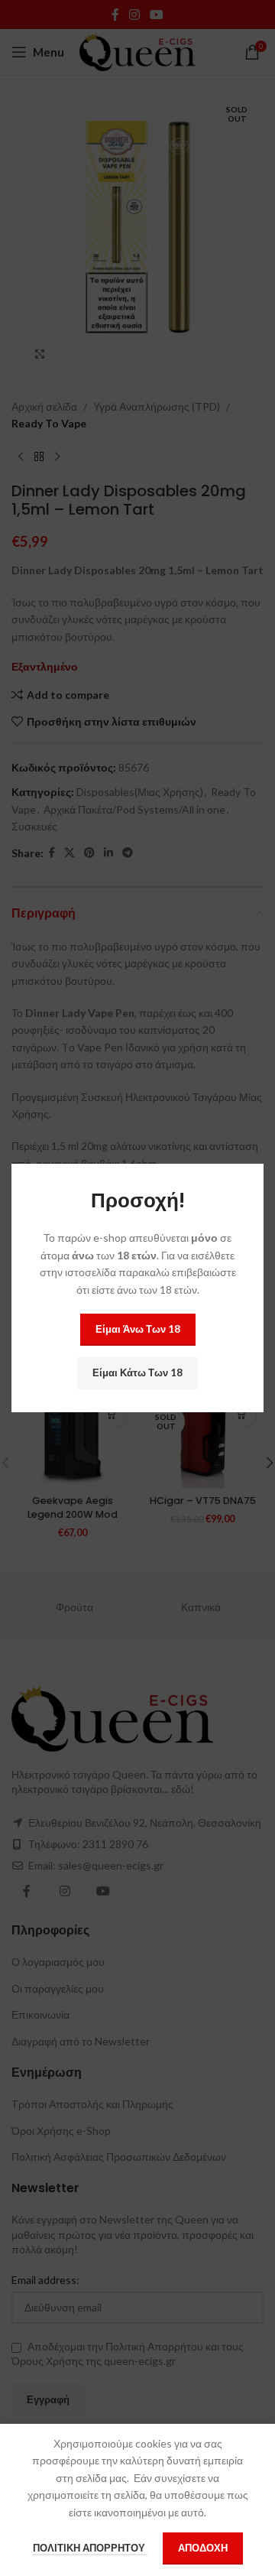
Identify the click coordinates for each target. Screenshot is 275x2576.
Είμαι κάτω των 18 (137, 1372)
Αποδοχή (203, 2548)
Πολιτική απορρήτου (90, 2548)
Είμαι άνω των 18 (138, 1329)
